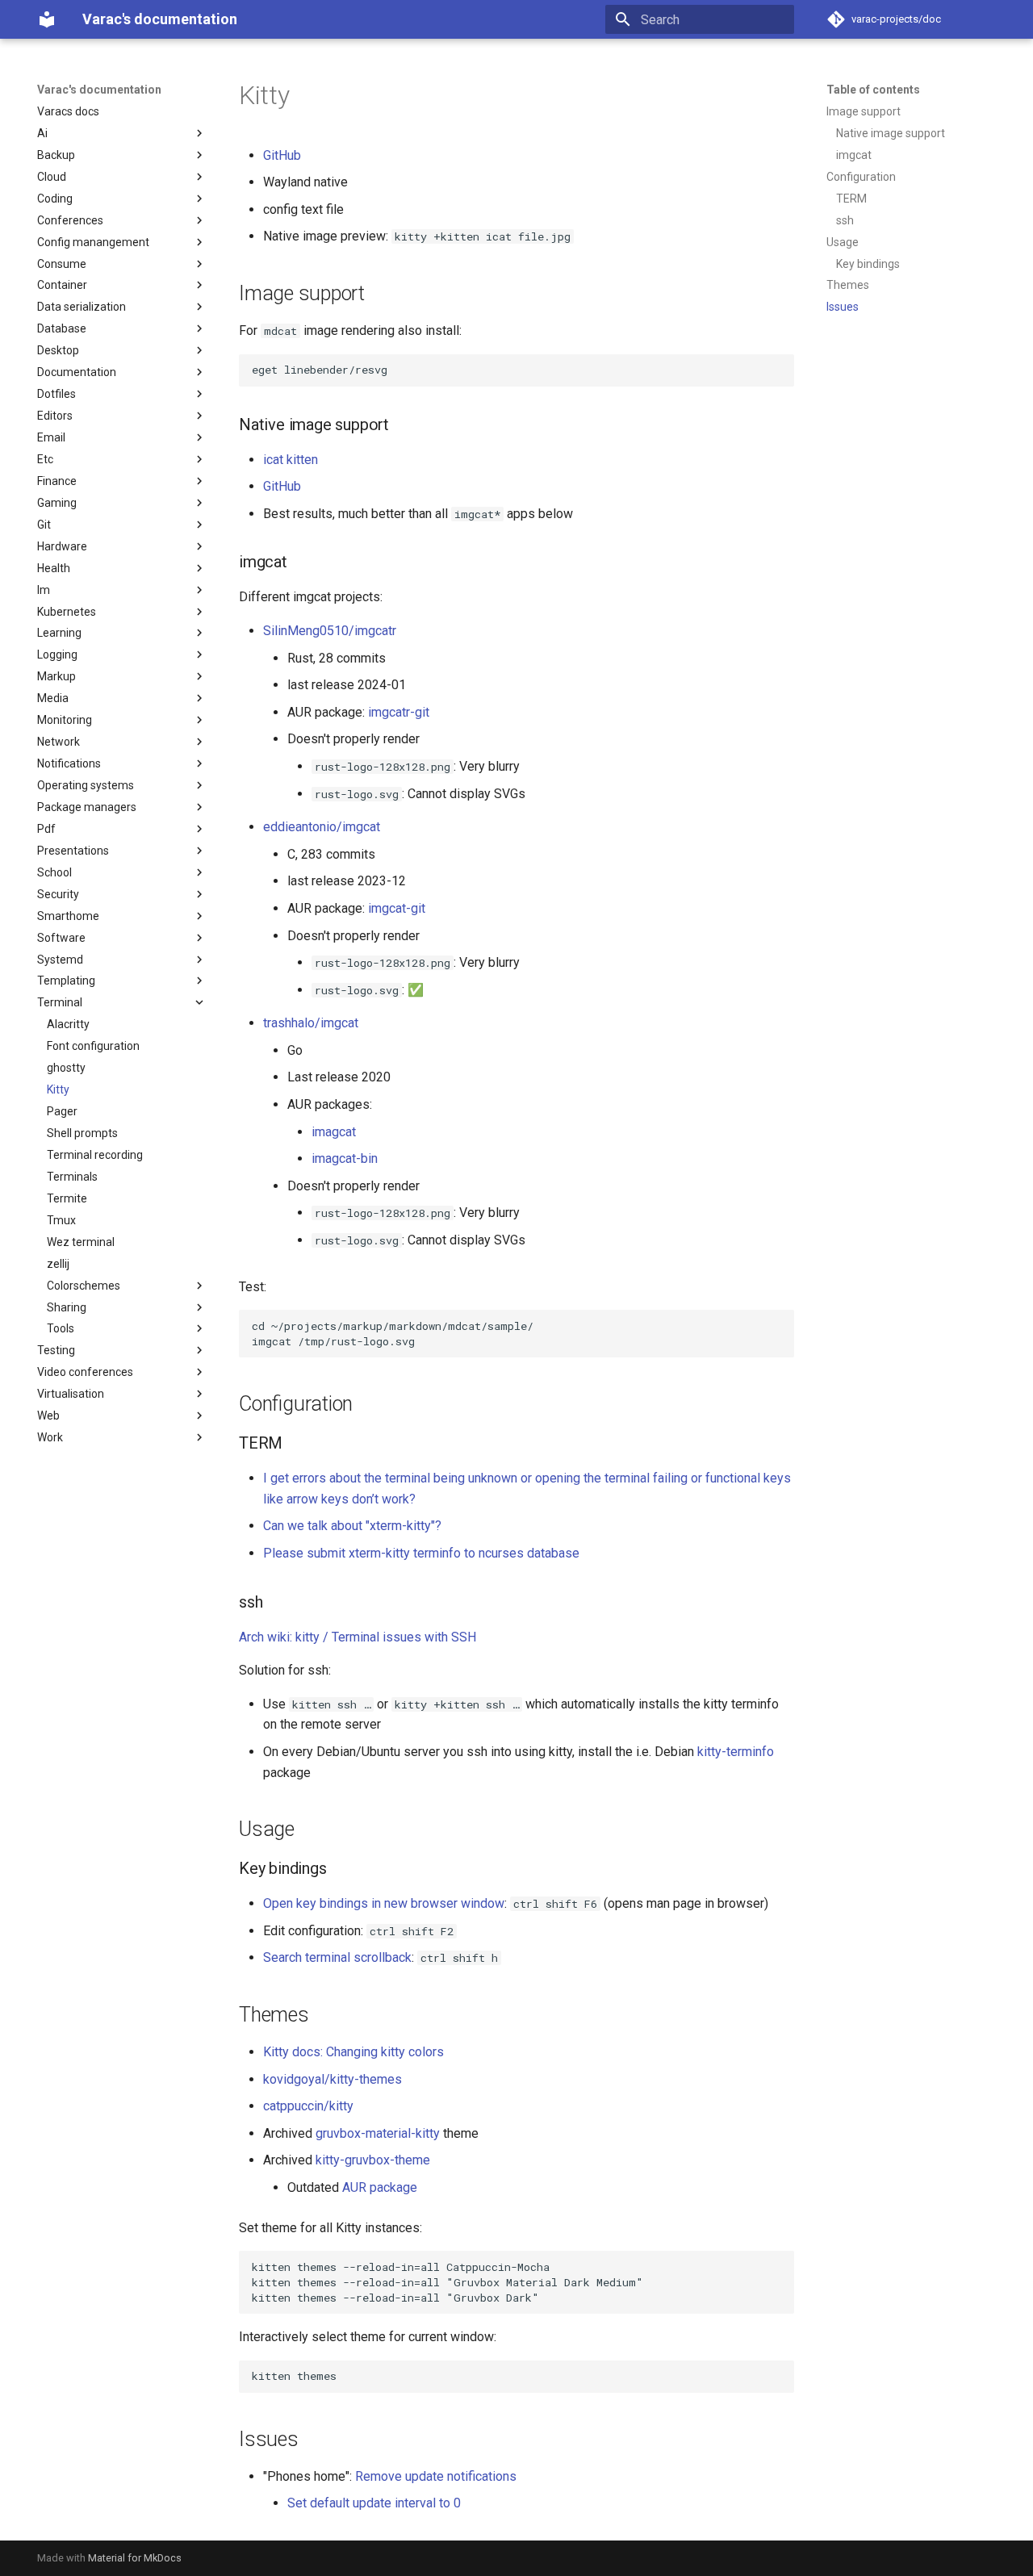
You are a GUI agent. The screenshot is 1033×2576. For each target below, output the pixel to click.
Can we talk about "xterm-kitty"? (352, 1526)
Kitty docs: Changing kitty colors (353, 2052)
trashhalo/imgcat (311, 1023)
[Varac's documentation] (47, 19)
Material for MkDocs (135, 2558)
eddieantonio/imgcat (322, 827)
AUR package (380, 2187)
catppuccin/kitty (308, 2106)
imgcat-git (397, 908)
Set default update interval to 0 (374, 2503)
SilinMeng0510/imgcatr (330, 631)
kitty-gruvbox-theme (373, 2160)
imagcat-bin (345, 1158)
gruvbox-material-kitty (378, 2133)
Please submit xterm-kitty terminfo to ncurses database (421, 1553)
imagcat (334, 1132)
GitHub (282, 155)
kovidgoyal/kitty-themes (332, 2079)
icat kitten (291, 460)
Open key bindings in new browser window (384, 1903)
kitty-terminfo (736, 1752)
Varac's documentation (99, 90)
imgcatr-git (399, 712)
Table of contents (873, 90)
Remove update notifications (436, 2476)
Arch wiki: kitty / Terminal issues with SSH (358, 1637)
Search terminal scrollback (337, 1957)
